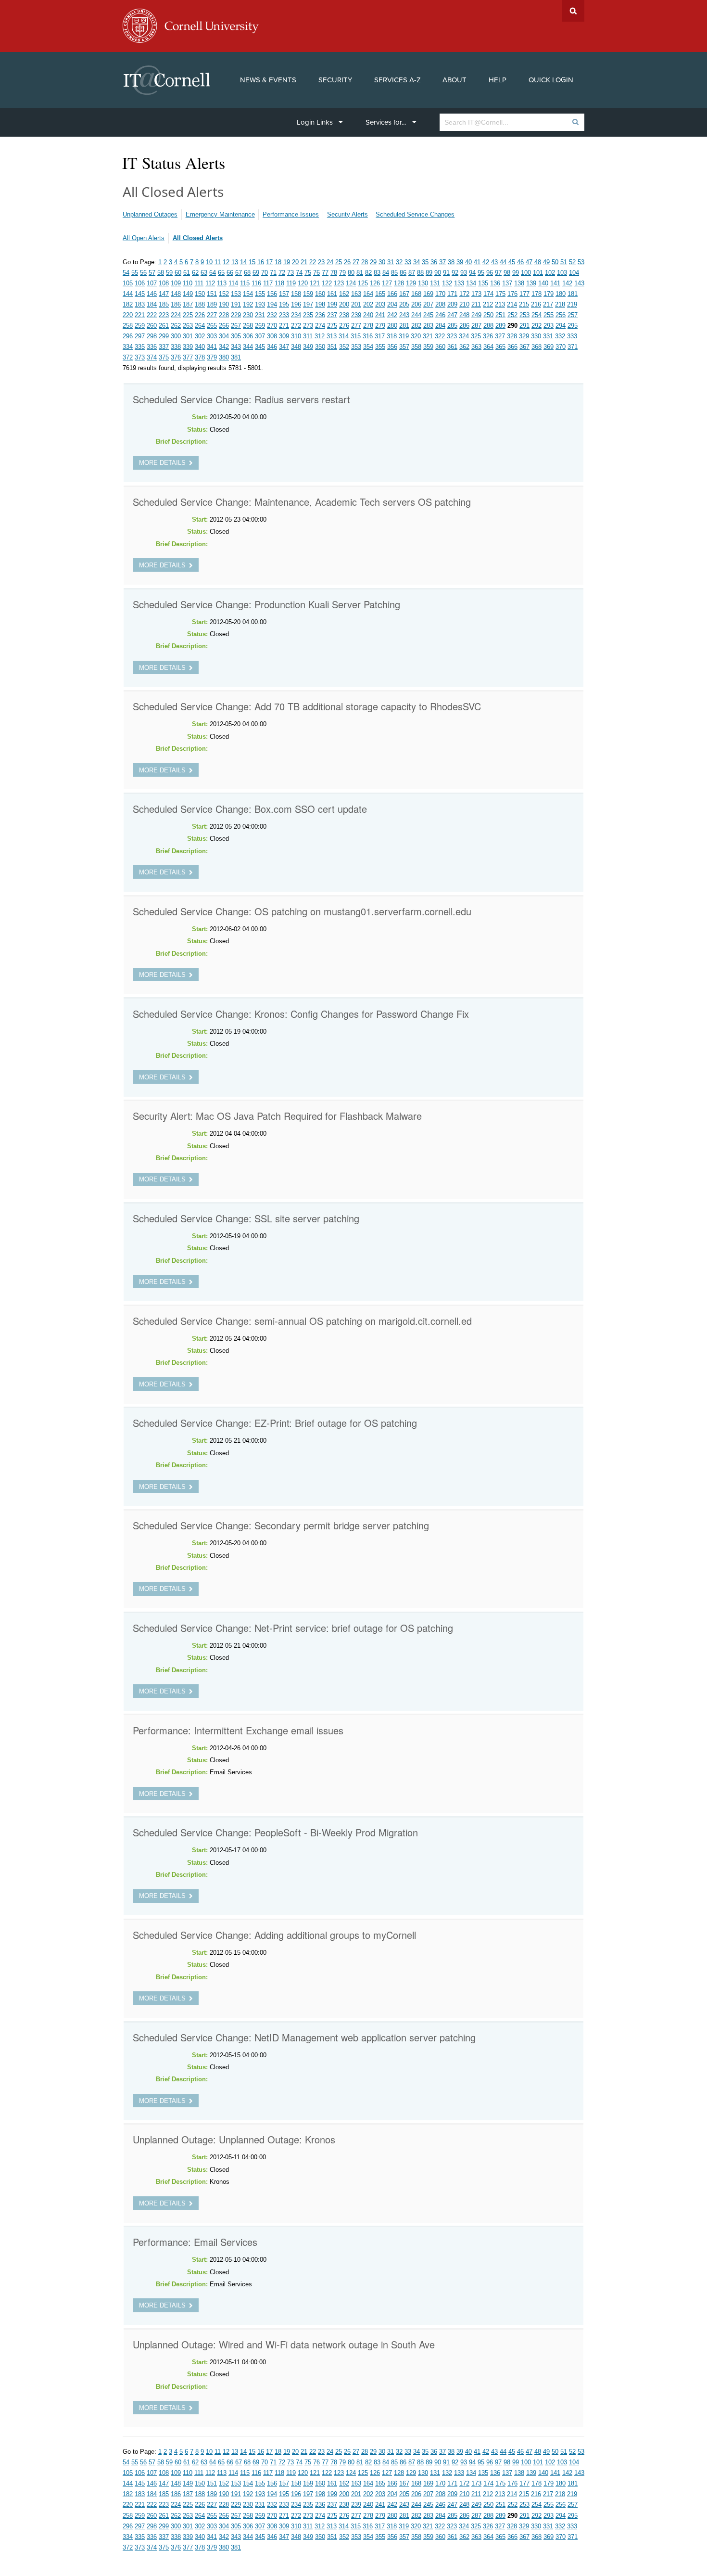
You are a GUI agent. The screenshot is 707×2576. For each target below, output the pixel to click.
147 (164, 294)
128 (399, 283)
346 (272, 347)
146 (152, 294)
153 (236, 294)
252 (512, 315)
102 (550, 273)
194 (272, 304)
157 (284, 294)
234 (296, 315)
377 (188, 357)
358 (416, 347)
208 (440, 304)
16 (261, 262)
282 (416, 326)
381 (236, 357)
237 (332, 315)
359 (428, 347)
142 (567, 283)
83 (377, 273)
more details (162, 463)
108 (164, 283)
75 (308, 273)
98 (507, 273)
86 (403, 273)
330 (536, 336)
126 (375, 283)
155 (260, 294)
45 (512, 262)
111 (199, 283)
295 (573, 326)
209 (452, 304)
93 (464, 273)
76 (316, 273)
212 (488, 304)
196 (296, 304)
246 (440, 315)
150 (200, 294)
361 (452, 347)
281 (404, 326)
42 (486, 262)
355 (380, 347)
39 (460, 262)
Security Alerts (347, 214)
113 (222, 283)
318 (392, 336)
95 (481, 273)
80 (351, 273)
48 (538, 262)
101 (538, 273)
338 (176, 347)
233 (284, 315)
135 (483, 283)
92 (455, 273)
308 (272, 336)
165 (380, 294)
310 (296, 336)
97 (498, 273)
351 (332, 347)
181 (573, 294)
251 (500, 315)
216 (536, 304)
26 (347, 262)
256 (561, 315)
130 (423, 283)
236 (320, 315)
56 (143, 273)
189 (212, 304)
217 (548, 304)
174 (488, 294)
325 (476, 336)
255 (549, 315)
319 (404, 336)
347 (284, 347)
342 (224, 347)
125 (363, 283)
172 (464, 294)
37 (442, 262)
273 (308, 326)
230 (248, 315)
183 (140, 304)
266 (224, 326)
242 (392, 315)
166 (392, 294)
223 (164, 315)
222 (152, 315)
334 (128, 347)
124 (351, 283)
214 (512, 304)
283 (428, 326)
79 (342, 273)
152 (224, 294)
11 (218, 262)
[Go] (575, 122)
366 (512, 347)
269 (260, 326)
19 (287, 262)
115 (245, 283)
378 (200, 357)
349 (308, 347)
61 (187, 273)
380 (224, 357)
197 (308, 304)
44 (503, 262)
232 (272, 315)
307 (260, 336)
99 (516, 273)
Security (335, 80)
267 (236, 326)
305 (236, 336)
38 (451, 262)
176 (512, 294)
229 (236, 315)
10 (209, 262)
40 (468, 262)
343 (236, 347)
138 (519, 283)
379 (212, 357)
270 (272, 326)
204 (392, 304)
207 (428, 304)
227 (212, 315)
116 (256, 283)
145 (140, 294)
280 (392, 326)
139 (531, 283)
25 (339, 262)
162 (344, 294)
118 (279, 283)
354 (368, 347)
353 (356, 347)
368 (537, 347)
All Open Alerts (144, 238)
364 (488, 347)
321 (428, 336)
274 (320, 326)
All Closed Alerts (198, 238)
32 (399, 262)
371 (573, 347)
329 (524, 336)
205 (404, 304)
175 (500, 294)
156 (272, 294)
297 (140, 336)
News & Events (268, 80)
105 (128, 283)
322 (440, 336)
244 (416, 315)
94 (472, 273)
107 (152, 283)
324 (464, 336)
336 (152, 347)
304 (224, 336)
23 (321, 262)
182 (128, 304)
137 (507, 283)
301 (188, 336)
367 (524, 347)
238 (344, 315)
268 (248, 326)
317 (380, 336)
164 (368, 294)
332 (560, 336)
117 (268, 283)
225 (188, 315)
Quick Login (551, 80)
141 (555, 283)
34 (417, 262)
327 (500, 336)
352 (344, 347)
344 (248, 347)
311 (308, 336)
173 (476, 294)
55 (135, 273)
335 (140, 347)
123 (339, 283)
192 (248, 304)
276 (344, 326)
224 (176, 315)
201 (356, 304)
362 (464, 347)
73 (290, 273)
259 (140, 326)
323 (452, 336)
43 (494, 262)
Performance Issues (291, 214)
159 (308, 294)
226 (200, 315)
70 (265, 273)
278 (368, 326)
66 (230, 273)
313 (332, 336)
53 (581, 262)
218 (560, 304)
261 (164, 326)
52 (572, 262)
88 (420, 273)
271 (284, 326)
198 (320, 304)
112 (210, 283)
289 (500, 326)
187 (188, 304)
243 (404, 315)
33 (408, 262)
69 (256, 273)
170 (440, 294)
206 (416, 304)
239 (356, 315)
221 (140, 315)
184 (152, 304)
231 (260, 315)
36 (434, 262)
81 (360, 273)
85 (394, 273)
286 (464, 326)
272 (296, 326)
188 (200, 304)
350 (320, 347)
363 (476, 347)
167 (404, 294)
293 (549, 326)
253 (524, 315)
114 (233, 283)
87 (412, 273)
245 (428, 315)
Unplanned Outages (150, 214)
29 (373, 262)
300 (176, 336)
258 (128, 326)
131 (435, 283)
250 (488, 315)
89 (429, 273)
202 (368, 304)
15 (252, 262)
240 (368, 315)
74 (299, 273)
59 (169, 273)
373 (140, 357)
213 (500, 304)
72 (282, 273)
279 (380, 326)
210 (464, 304)
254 (537, 315)
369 (549, 347)
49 (546, 262)
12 (226, 262)
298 (152, 336)
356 (392, 347)
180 (561, 294)
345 (260, 347)
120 (303, 283)
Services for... (386, 122)
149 (188, 294)
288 (488, 326)
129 (411, 283)
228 (224, 315)
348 (296, 347)
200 (344, 304)
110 (188, 283)
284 (440, 326)
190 (224, 304)
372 (128, 357)
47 (529, 262)
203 (380, 304)
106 (140, 283)
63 (204, 273)
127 (387, 283)
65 (221, 273)
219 (572, 304)
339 (188, 347)
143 (579, 283)
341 (212, 347)
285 (452, 326)
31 (391, 262)
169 (428, 294)
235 (308, 315)
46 (520, 262)
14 (243, 262)
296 (128, 336)
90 (438, 273)
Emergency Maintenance (220, 214)
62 (195, 273)
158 (296, 294)
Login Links (315, 122)
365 (500, 347)
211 (476, 304)
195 (284, 304)
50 (555, 262)
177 (524, 294)
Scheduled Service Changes (415, 214)
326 (488, 336)
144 (128, 294)
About (454, 80)
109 (176, 283)
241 (380, 315)
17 (269, 262)
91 (446, 273)
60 (178, 273)
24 (330, 262)
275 (332, 326)
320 (416, 336)
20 (295, 262)
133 (459, 283)
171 (452, 294)
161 (332, 294)
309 (284, 336)
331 (548, 336)
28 (365, 262)
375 (164, 357)
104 (574, 273)
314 (344, 336)
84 (386, 273)
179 (549, 294)
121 (315, 283)
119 (291, 283)
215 (524, 304)
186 (176, 304)
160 (320, 294)
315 (356, 336)
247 (452, 315)
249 (476, 315)
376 (176, 357)
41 (477, 262)
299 (164, 336)
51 (564, 262)
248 (464, 315)
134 (471, 283)
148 (176, 294)
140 (543, 283)
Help (498, 80)
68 (247, 273)
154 (248, 294)
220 (128, 315)
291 (524, 326)
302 (200, 336)
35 (425, 262)
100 (526, 273)
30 (382, 262)
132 (447, 283)
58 (161, 273)
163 (356, 294)
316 (368, 336)
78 (334, 273)
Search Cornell (573, 11)
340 (200, 347)
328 (512, 336)
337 (164, 347)
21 (304, 262)
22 (313, 262)
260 (152, 326)
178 (537, 294)
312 (320, 336)
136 (495, 283)
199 (332, 304)
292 (537, 326)
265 (212, 326)
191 (236, 304)
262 (176, 326)
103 (562, 273)
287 (476, 326)
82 (368, 273)
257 (573, 315)
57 (152, 273)
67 (239, 273)
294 (561, 326)
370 (561, 347)
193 (260, 304)
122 (327, 283)
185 (164, 304)
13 (235, 262)
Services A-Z (398, 80)
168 (416, 294)
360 (440, 347)
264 (200, 326)
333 (572, 336)
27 (356, 262)
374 (152, 357)
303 (212, 336)
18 (278, 262)
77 (325, 273)
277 (356, 326)
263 (188, 326)
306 (248, 336)
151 (212, 294)
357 (404, 347)
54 (126, 273)
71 (273, 273)
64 (213, 273)
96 (490, 273)
